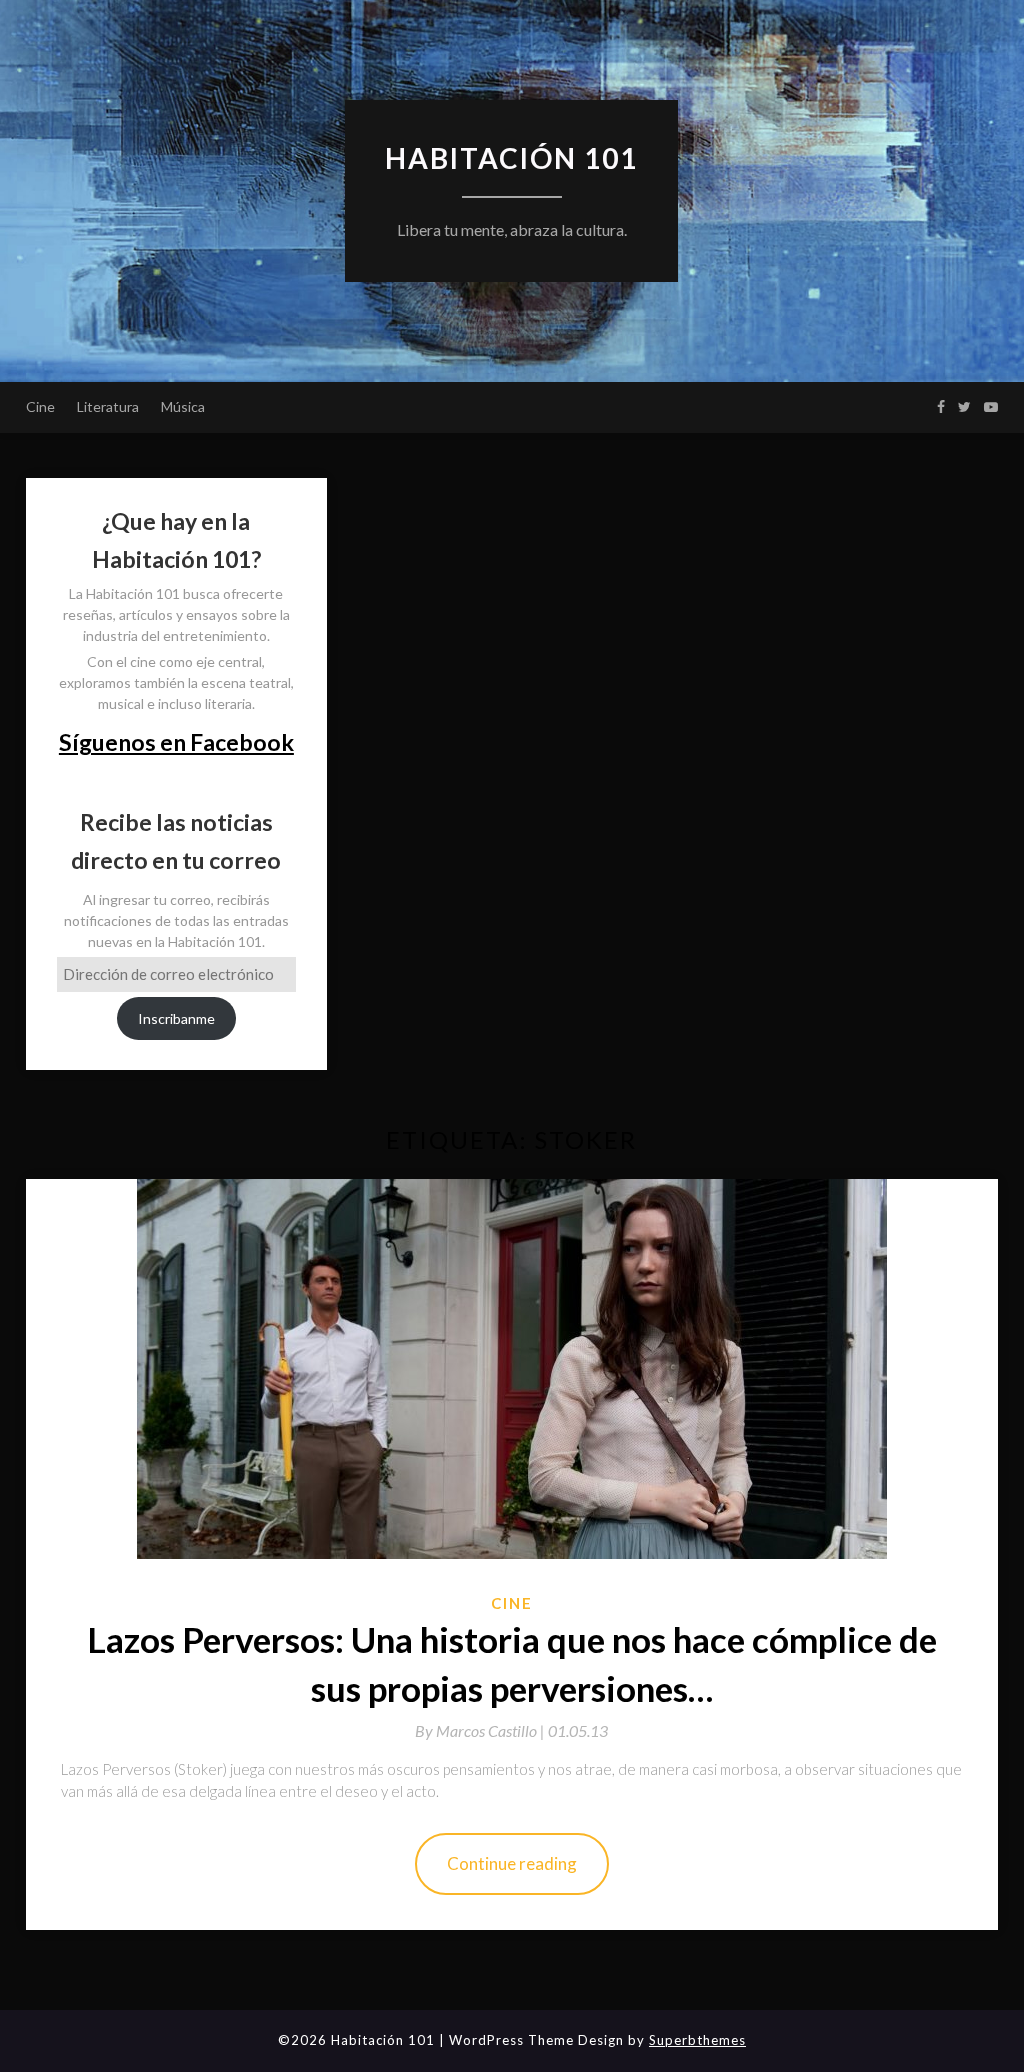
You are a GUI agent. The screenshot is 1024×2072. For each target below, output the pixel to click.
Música (183, 406)
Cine (40, 406)
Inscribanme (176, 1018)
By (481, 1730)
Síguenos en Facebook (176, 742)
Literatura (108, 406)
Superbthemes (697, 2040)
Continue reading (512, 1863)
